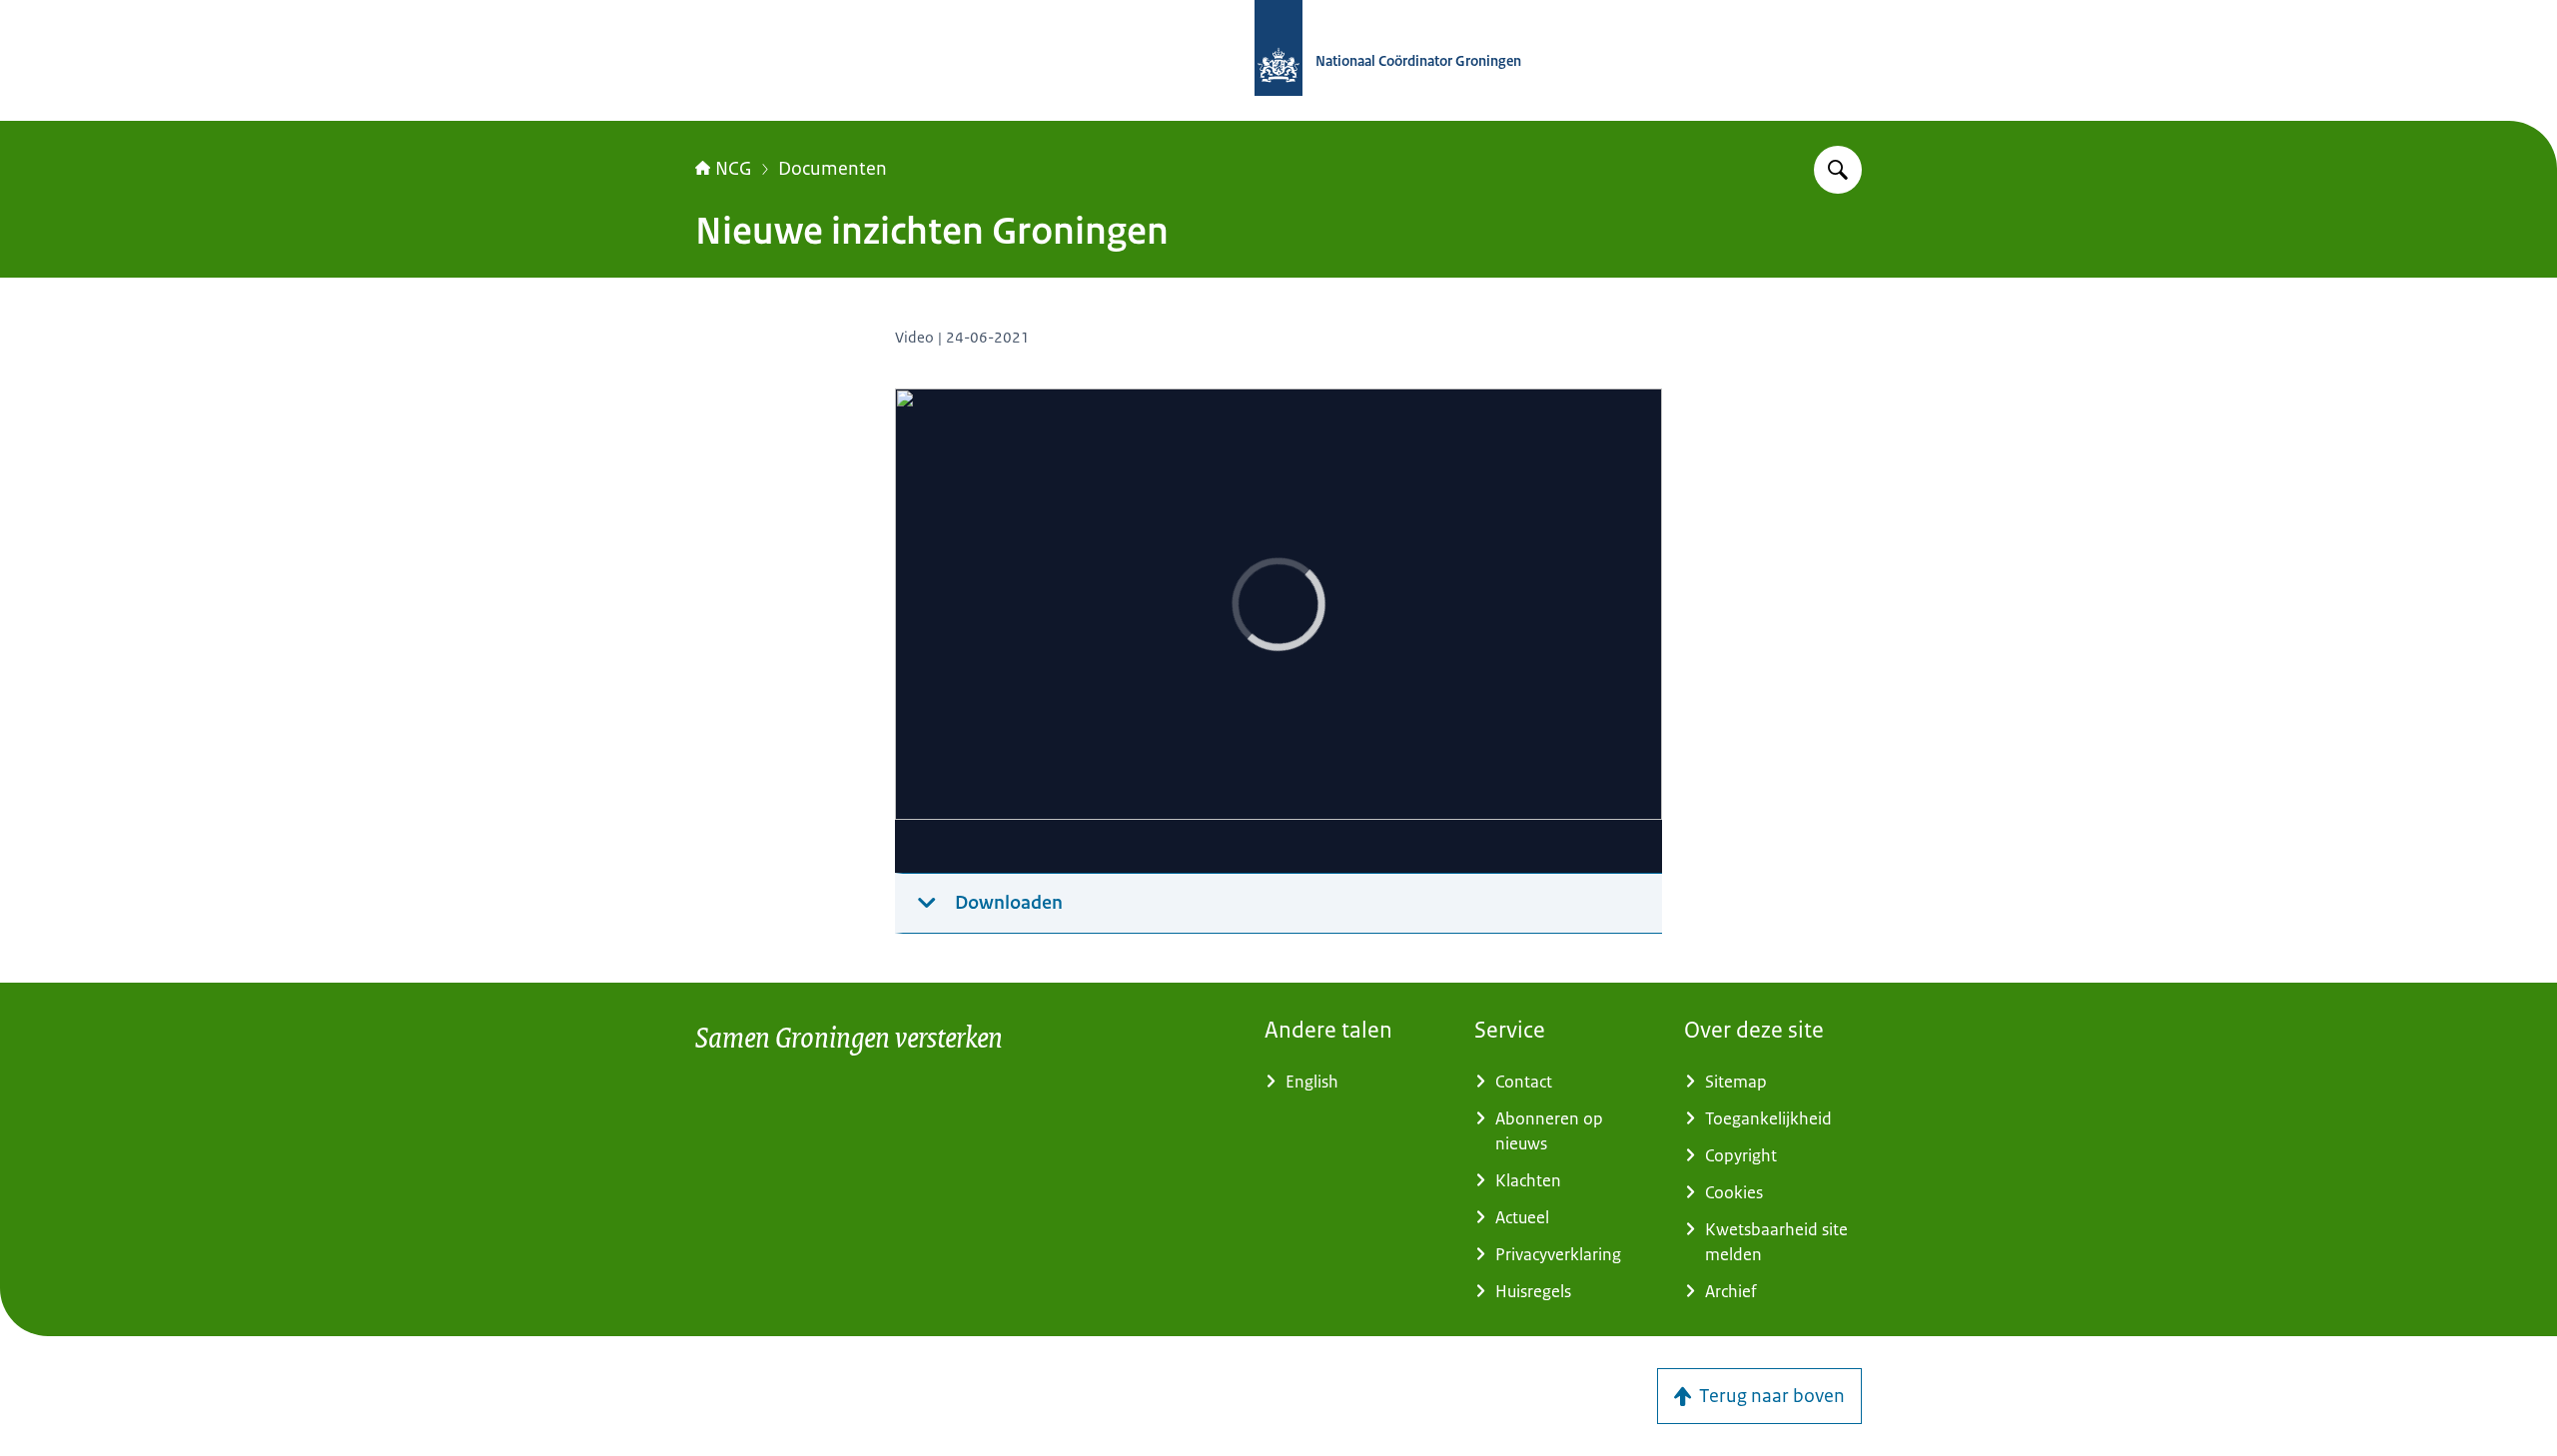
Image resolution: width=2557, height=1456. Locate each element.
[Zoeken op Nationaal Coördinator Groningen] (1838, 170)
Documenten (833, 169)
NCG (734, 169)
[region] (1278, 631)
